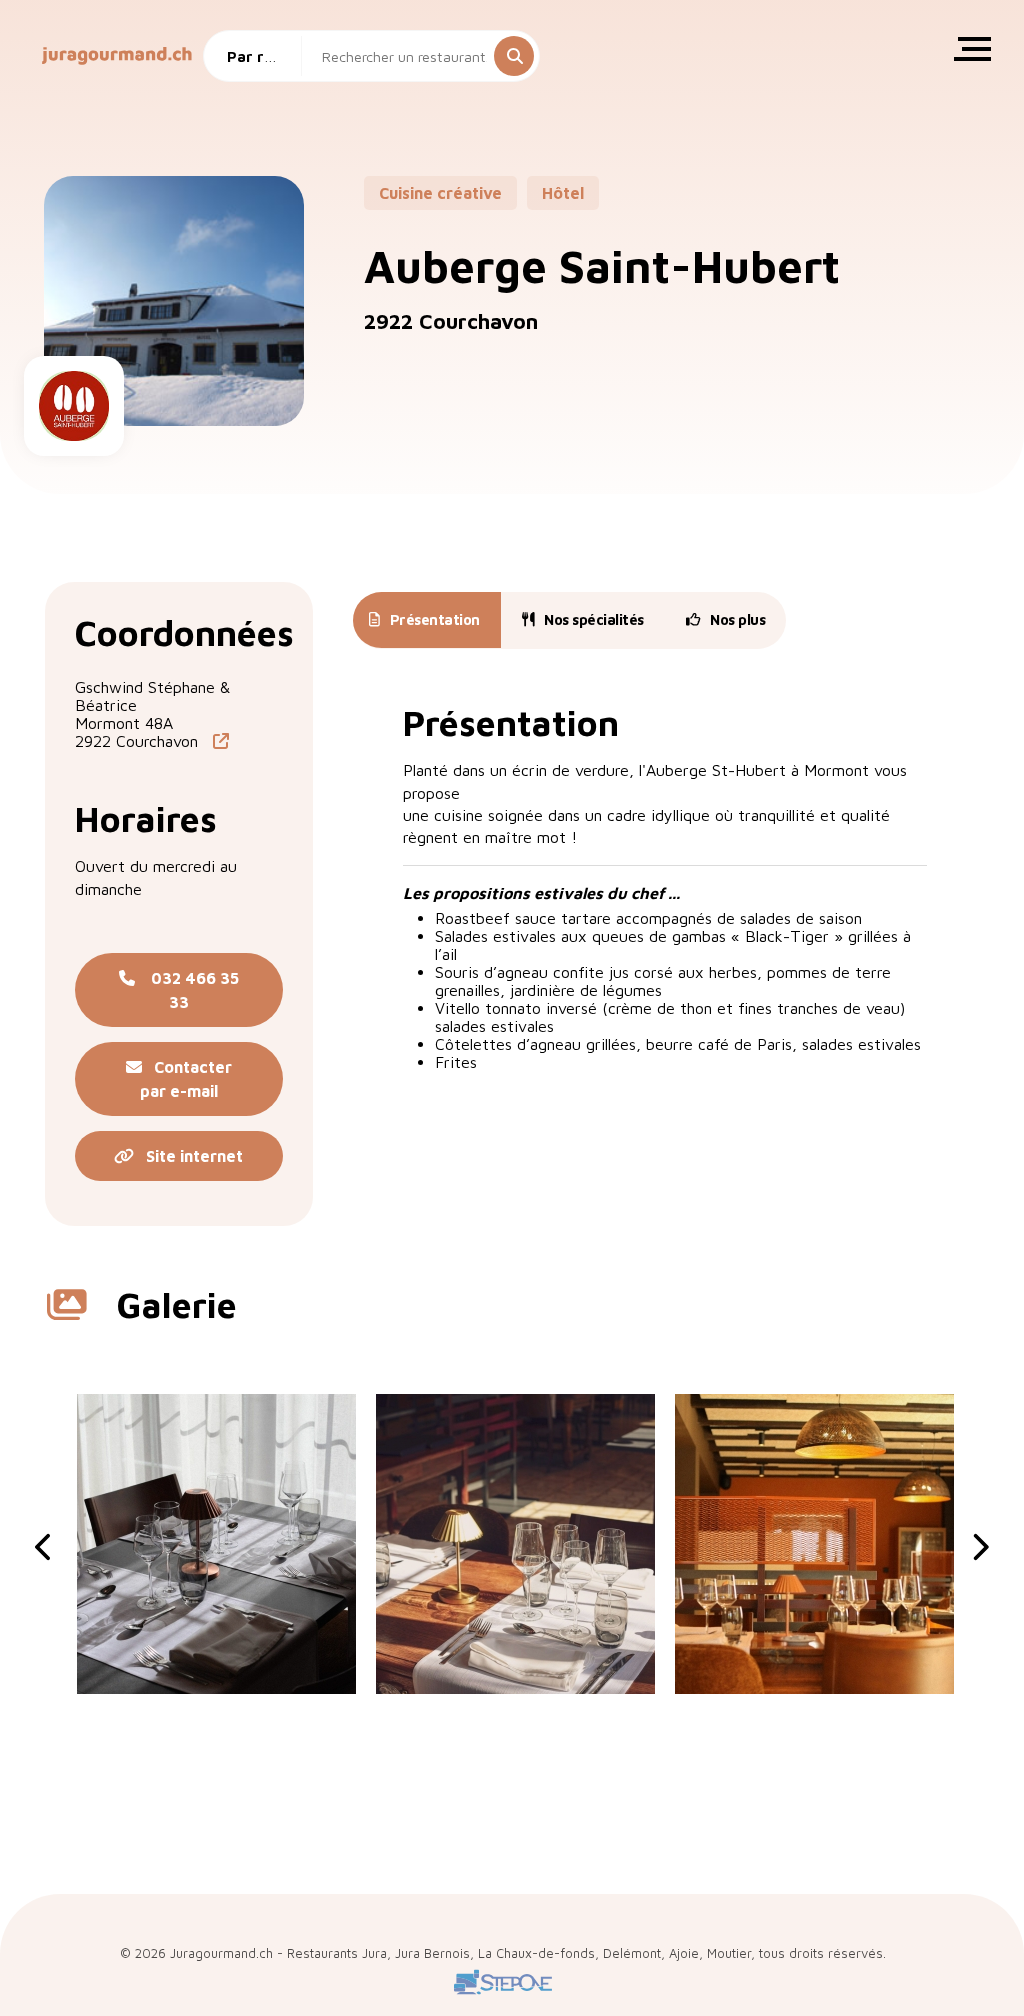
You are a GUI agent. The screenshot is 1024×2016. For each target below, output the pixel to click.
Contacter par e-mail (186, 1079)
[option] (216, 1544)
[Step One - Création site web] (503, 1995)
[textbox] (260, 56)
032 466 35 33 (187, 990)
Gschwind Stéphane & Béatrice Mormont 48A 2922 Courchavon (152, 714)
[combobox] (260, 56)
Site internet (188, 1156)
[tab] (424, 620)
